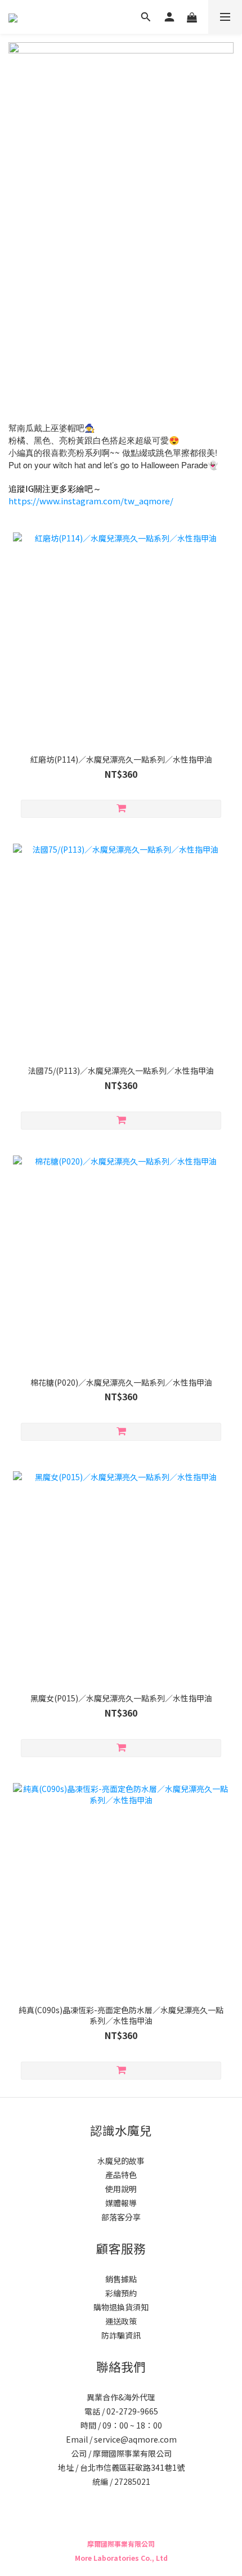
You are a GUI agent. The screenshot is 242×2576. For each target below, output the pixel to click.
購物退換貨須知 (121, 2307)
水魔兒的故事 (121, 2161)
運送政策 (121, 2321)
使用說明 (121, 2189)
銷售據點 (121, 2279)
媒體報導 (121, 2203)
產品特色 (121, 2175)
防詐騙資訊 (121, 2335)
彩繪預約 (121, 2293)
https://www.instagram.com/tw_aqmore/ (91, 501)
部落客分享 (121, 2217)
